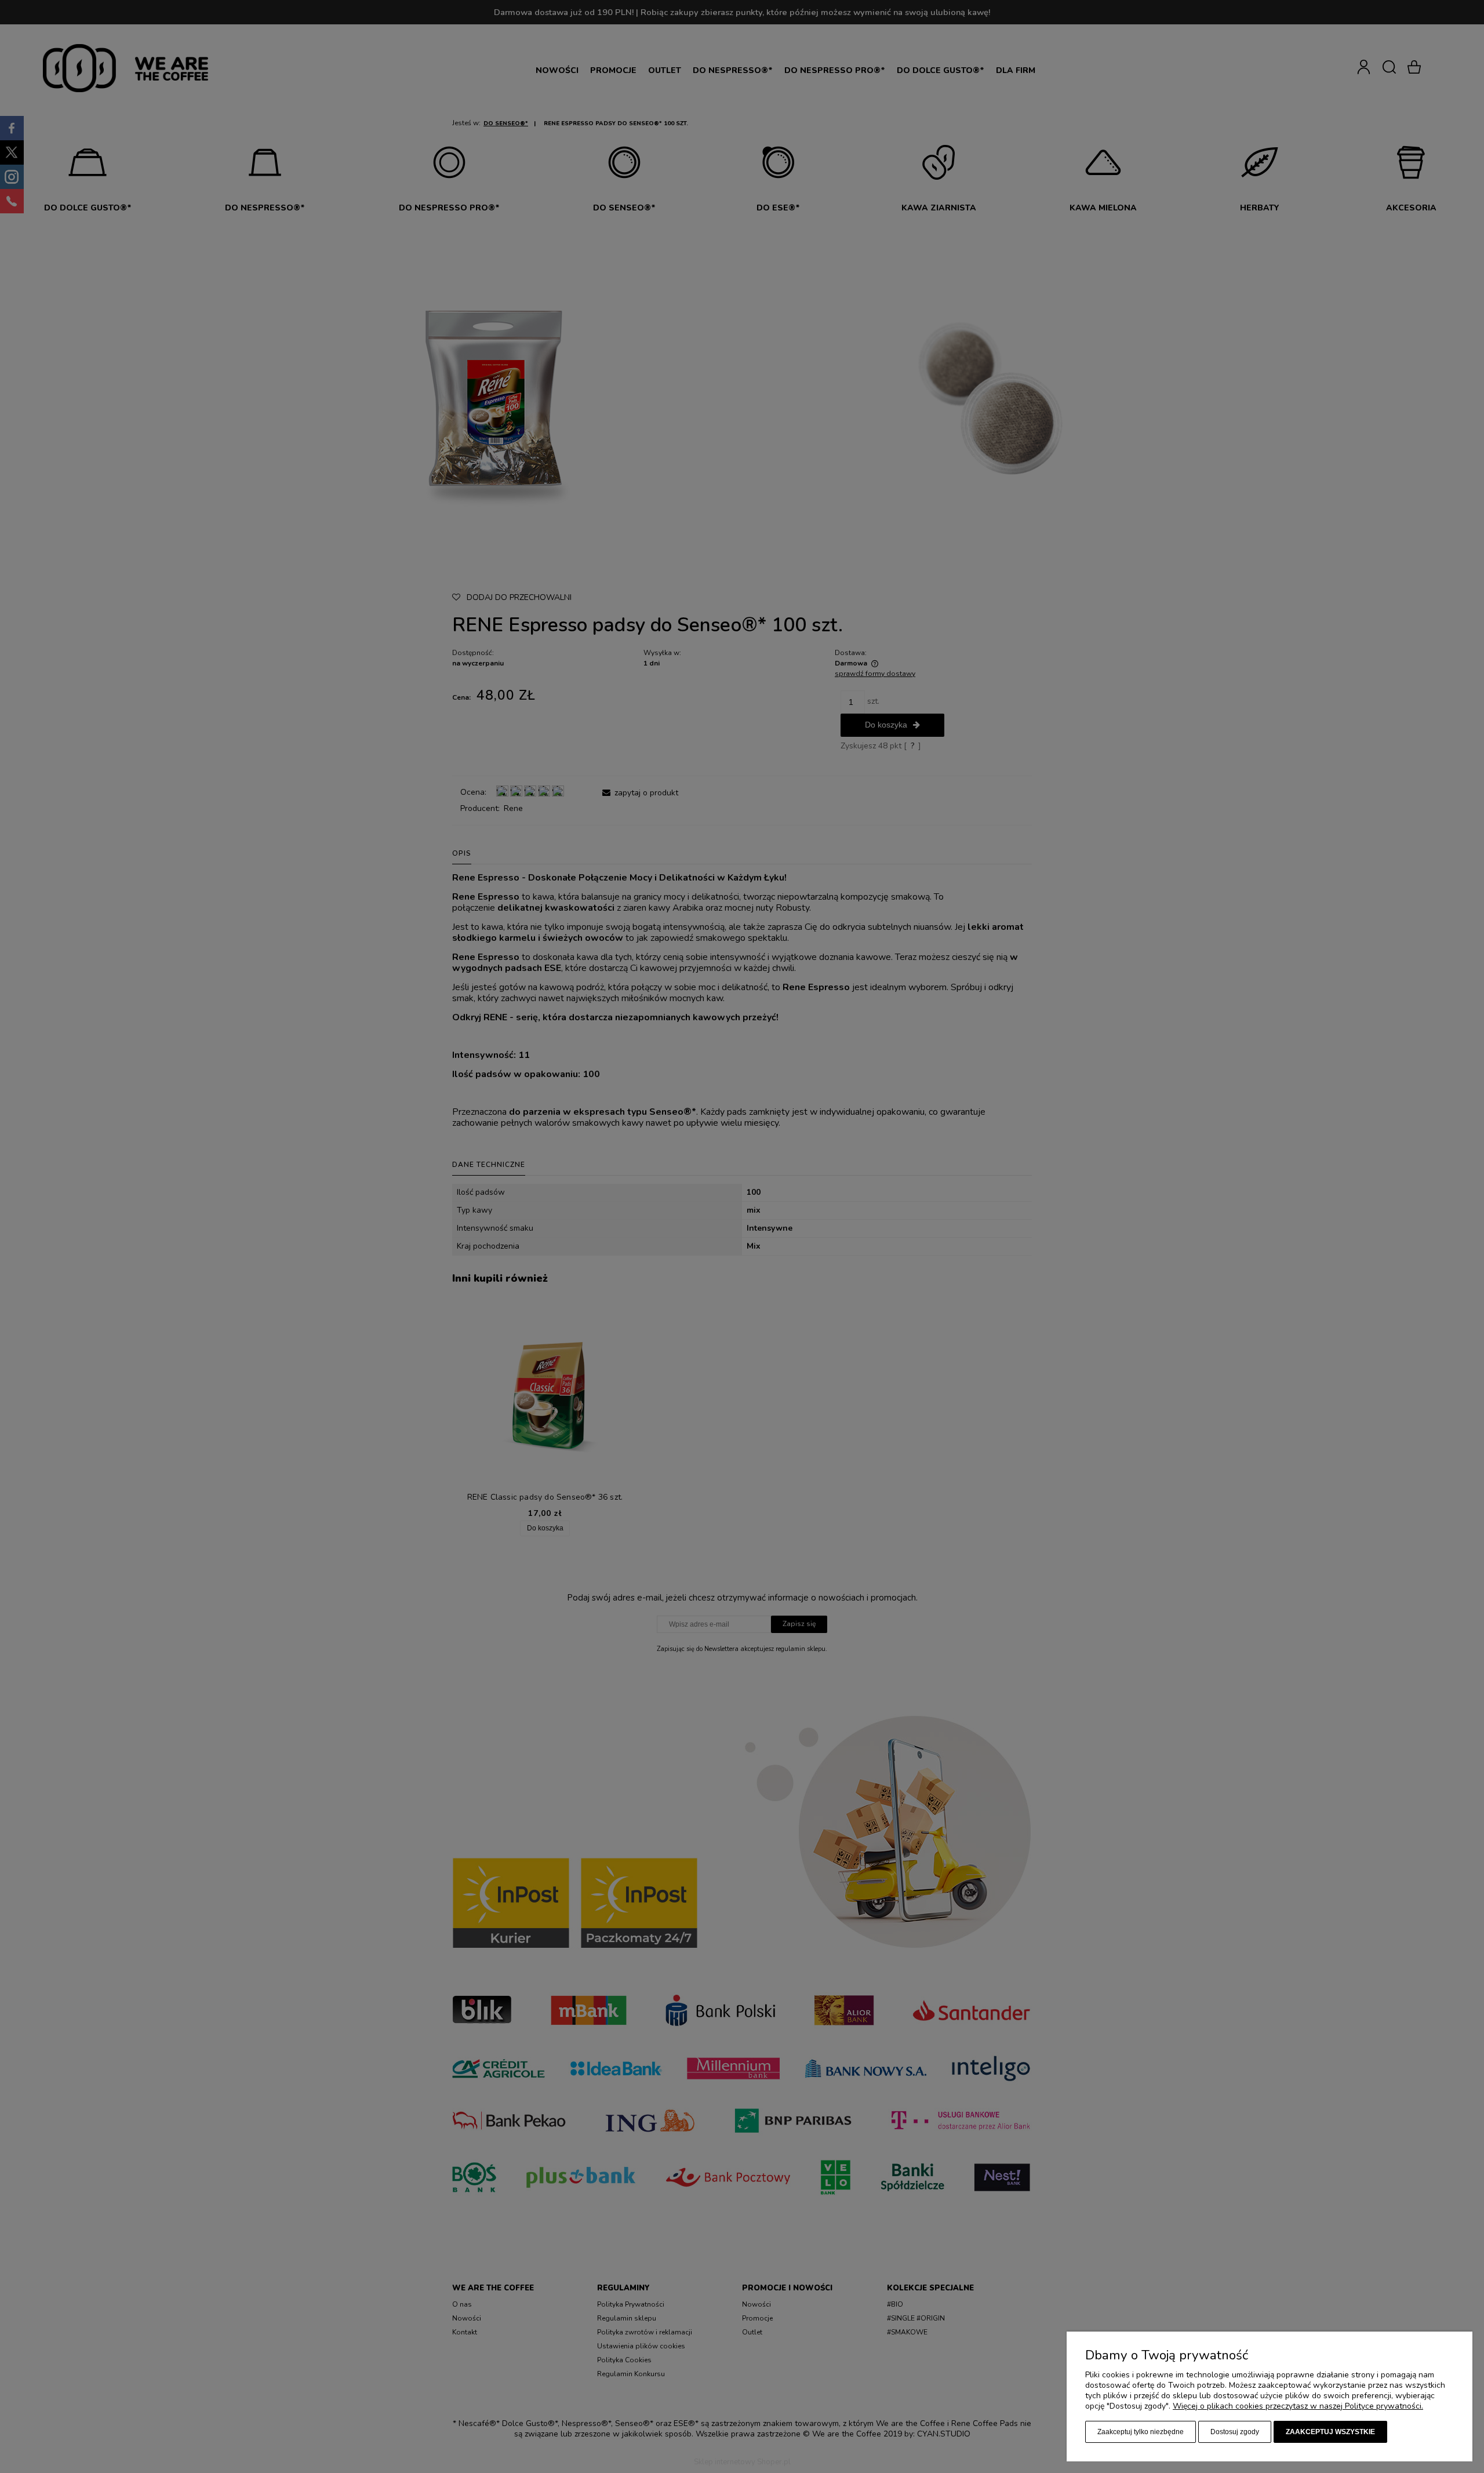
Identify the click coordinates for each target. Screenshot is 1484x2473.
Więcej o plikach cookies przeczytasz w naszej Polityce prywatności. (1298, 2406)
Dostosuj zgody (1235, 2432)
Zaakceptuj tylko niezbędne (1141, 2432)
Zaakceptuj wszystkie (1330, 2432)
